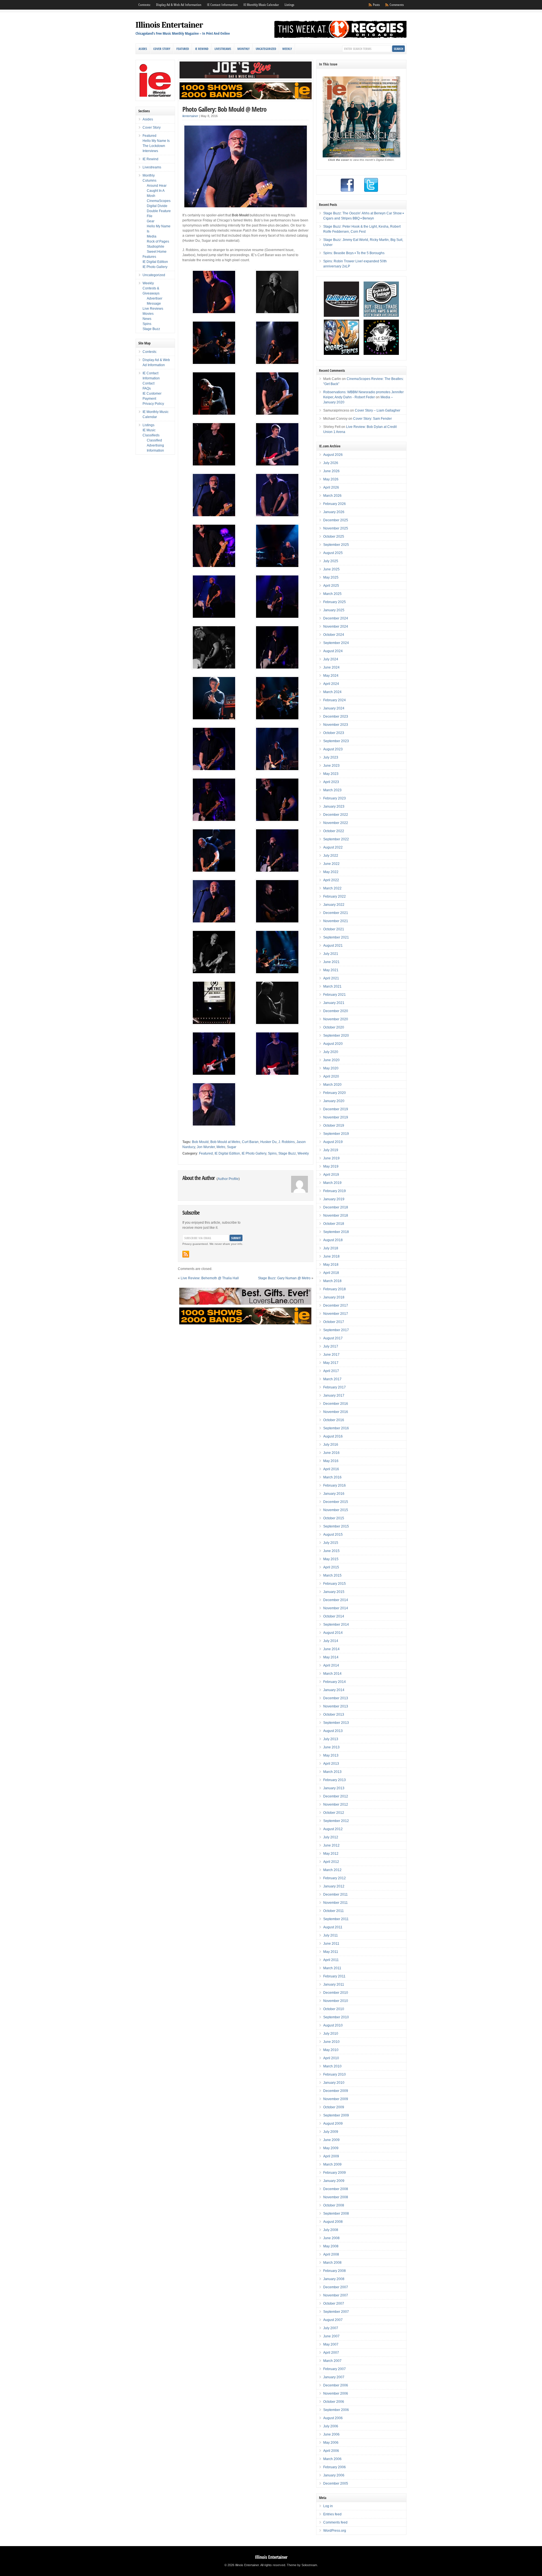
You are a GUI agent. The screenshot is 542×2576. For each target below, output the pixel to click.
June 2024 (331, 667)
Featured (183, 49)
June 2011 (331, 1944)
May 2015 (331, 1559)
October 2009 (334, 2107)
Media (152, 236)
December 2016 (336, 1404)
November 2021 (336, 921)
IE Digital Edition (227, 1153)
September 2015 (336, 1526)
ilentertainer (190, 116)
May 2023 (331, 774)
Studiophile (156, 247)
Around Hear (157, 186)
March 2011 (332, 1968)
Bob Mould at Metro (225, 1142)
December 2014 (336, 1600)
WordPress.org (335, 2531)
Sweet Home (157, 252)
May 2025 (331, 577)
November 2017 (336, 1314)
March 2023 (332, 790)
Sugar (232, 1147)
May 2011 (331, 1952)
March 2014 (332, 1674)
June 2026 (331, 471)
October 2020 (334, 1027)
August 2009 (333, 2124)
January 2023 (334, 806)
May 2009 (331, 2148)
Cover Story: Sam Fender (372, 419)
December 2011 (336, 1894)
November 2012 (336, 1804)
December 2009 (336, 2091)
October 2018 (334, 1224)
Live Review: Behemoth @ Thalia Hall (210, 1278)
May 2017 (331, 1363)
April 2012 (331, 1862)
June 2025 (331, 569)
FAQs (147, 388)
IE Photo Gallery (254, 1153)
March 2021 (332, 986)
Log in (328, 2506)
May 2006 (331, 2443)
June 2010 (331, 2042)
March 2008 (332, 2263)
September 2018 (336, 1232)
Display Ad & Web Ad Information (179, 5)
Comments (397, 5)
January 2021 (334, 1003)
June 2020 (331, 1060)
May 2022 (331, 872)
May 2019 (331, 1166)
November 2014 (336, 1608)
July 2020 (331, 1052)
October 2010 (334, 2009)
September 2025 (336, 545)
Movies (148, 314)
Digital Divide (157, 206)
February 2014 (335, 1682)
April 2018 (331, 1273)
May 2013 (331, 1755)
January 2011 (334, 1984)
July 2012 (331, 1837)
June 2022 (331, 864)
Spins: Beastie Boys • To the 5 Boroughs (354, 253)
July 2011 (331, 1935)
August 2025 (333, 553)
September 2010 (336, 2017)
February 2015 (335, 1584)
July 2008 (331, 2230)
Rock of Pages (158, 241)
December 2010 (336, 1993)
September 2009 (336, 2115)
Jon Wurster (206, 1147)
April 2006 (331, 2451)
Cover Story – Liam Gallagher (378, 410)
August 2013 (333, 1731)
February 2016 (335, 1485)
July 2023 (331, 757)
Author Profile (228, 1179)
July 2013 (331, 1739)
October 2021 (334, 929)
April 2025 (331, 586)
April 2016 (331, 1469)
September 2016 (336, 1428)
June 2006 (331, 2434)
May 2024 (331, 676)
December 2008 (336, 2189)
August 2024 (333, 651)
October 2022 (334, 831)
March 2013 (332, 1772)
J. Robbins (287, 1142)
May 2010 (331, 2050)
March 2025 (332, 594)
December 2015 (336, 1502)
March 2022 (332, 888)
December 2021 (336, 913)
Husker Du (268, 1142)
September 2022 (336, 839)
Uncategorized (266, 49)
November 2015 (336, 1510)
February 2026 (335, 504)
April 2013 (331, 1764)
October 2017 (334, 1322)
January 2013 (334, 1788)
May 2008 (331, 2246)
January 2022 (334, 905)
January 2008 (334, 2279)
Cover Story (162, 49)
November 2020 (336, 1019)
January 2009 (334, 2181)
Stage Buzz (287, 1153)
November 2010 (336, 2001)
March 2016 (332, 1477)
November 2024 (336, 627)
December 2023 (336, 716)
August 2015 (333, 1535)
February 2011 (334, 1976)
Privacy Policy (153, 404)
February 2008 (335, 2271)
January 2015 (334, 1592)
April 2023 (331, 782)
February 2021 (335, 995)
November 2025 (336, 528)
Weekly (287, 49)
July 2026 (331, 463)
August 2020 (333, 1044)
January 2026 (334, 512)
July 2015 (331, 1543)
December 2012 (336, 1796)
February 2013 (335, 1780)
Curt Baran (250, 1142)
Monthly (243, 49)
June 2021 (331, 962)
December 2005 (336, 2483)
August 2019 (333, 1142)
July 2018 (331, 1248)
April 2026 (331, 487)
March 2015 (332, 1575)
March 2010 (332, 2066)
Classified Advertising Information (155, 445)
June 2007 (331, 2336)
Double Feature (159, 211)
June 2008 (331, 2238)
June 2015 (331, 1551)
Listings (289, 5)
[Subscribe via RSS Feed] (186, 1254)
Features (149, 257)
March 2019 (332, 1183)
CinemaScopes (159, 201)
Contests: (144, 5)
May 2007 (331, 2344)
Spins (272, 1153)
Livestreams (223, 49)
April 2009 (331, 2156)
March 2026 (332, 496)
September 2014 (336, 1625)
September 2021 (336, 937)
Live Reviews (153, 309)
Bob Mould (200, 1142)
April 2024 (331, 684)
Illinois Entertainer (169, 25)
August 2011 (333, 1927)
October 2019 (334, 1126)
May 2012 (331, 1854)
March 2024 (332, 692)
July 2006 (331, 2426)
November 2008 (336, 2197)
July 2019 (331, 1150)
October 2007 (334, 2304)
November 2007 (336, 2295)
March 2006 (332, 2459)
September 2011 (336, 1919)
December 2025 (336, 520)
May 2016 (331, 1461)
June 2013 (331, 1747)
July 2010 (331, 2034)
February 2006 (335, 2467)
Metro (221, 1147)
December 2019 (336, 1109)
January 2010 (334, 2083)
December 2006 (336, 2385)
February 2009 (335, 2173)
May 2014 (331, 1657)
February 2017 (335, 1387)
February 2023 (335, 798)
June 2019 (331, 1158)
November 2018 (336, 1216)
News (147, 319)
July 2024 (331, 659)
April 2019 (331, 1175)
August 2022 (333, 847)
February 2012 (335, 1878)
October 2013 (334, 1715)
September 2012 (336, 1821)
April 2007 (331, 2353)
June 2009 (331, 2140)
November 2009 (336, 2099)
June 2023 (331, 766)
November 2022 (336, 823)
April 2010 (331, 2058)
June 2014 (331, 1649)
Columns (149, 181)
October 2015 (334, 1518)
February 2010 (335, 2074)
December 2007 (336, 2287)
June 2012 (331, 1845)
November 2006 (336, 2393)
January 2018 (334, 1297)
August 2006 (333, 2418)
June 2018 (331, 1256)
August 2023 (333, 749)
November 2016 (336, 1412)
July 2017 (331, 1346)
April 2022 (331, 880)
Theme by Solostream (302, 2565)
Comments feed (335, 2522)
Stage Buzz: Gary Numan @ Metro (284, 1278)
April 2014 (331, 1665)
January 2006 (334, 2475)
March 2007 (332, 2361)
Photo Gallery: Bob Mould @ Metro (224, 109)
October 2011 (334, 1911)
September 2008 (336, 2214)
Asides (143, 49)
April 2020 (331, 1076)
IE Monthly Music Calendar (261, 5)
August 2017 (333, 1338)
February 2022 (335, 896)
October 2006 (334, 2402)
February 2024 (335, 700)
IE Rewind (202, 49)
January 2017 (334, 1395)
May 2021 (331, 970)
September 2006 (336, 2410)
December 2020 (336, 1011)
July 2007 (331, 2328)
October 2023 (334, 733)
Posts (376, 5)
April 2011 (331, 1960)
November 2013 (336, 1706)
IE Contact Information (222, 5)
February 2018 (335, 1289)
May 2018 (331, 1265)
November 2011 (336, 1903)
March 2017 (332, 1379)
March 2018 (332, 1281)
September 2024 (336, 643)
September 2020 (336, 1036)
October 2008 (334, 2205)
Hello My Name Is (156, 141)
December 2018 (336, 1207)
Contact (148, 383)
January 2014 (334, 1690)
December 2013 (336, 1698)
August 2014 (333, 1633)
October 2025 (334, 537)
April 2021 (331, 978)
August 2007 (333, 2320)
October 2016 (334, 1420)
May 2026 (331, 479)
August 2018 (333, 1240)
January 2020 (334, 1101)
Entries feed (332, 2514)
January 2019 (334, 1199)
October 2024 (334, 635)
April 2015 (331, 1567)
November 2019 (336, 1117)
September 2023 (336, 741)
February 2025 (335, 602)
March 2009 (332, 2164)
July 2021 (331, 954)
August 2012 (333, 1829)
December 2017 (336, 1305)
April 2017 (331, 1371)
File (150, 216)
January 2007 (334, 2377)
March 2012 (332, 1870)
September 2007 (336, 2312)
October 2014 (334, 1616)
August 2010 (333, 2025)
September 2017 (336, 1330)
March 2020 (332, 1085)
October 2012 (334, 1813)
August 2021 (333, 946)
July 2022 (331, 856)
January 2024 (334, 708)
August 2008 (333, 2222)
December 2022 (336, 815)
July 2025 (331, 561)
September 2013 (336, 1723)
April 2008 (331, 2254)
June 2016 (331, 1453)
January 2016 (334, 1494)
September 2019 (336, 1134)
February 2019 (335, 1191)
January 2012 (334, 1886)
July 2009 (331, 2132)
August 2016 (333, 1436)
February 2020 (335, 1093)
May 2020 (331, 1068)
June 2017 (331, 1355)
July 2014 (331, 1641)
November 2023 (336, 725)
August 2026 (333, 455)
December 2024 (336, 618)
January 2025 (334, 610)
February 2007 (335, 2369)
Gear (151, 221)
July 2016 (331, 1445)
